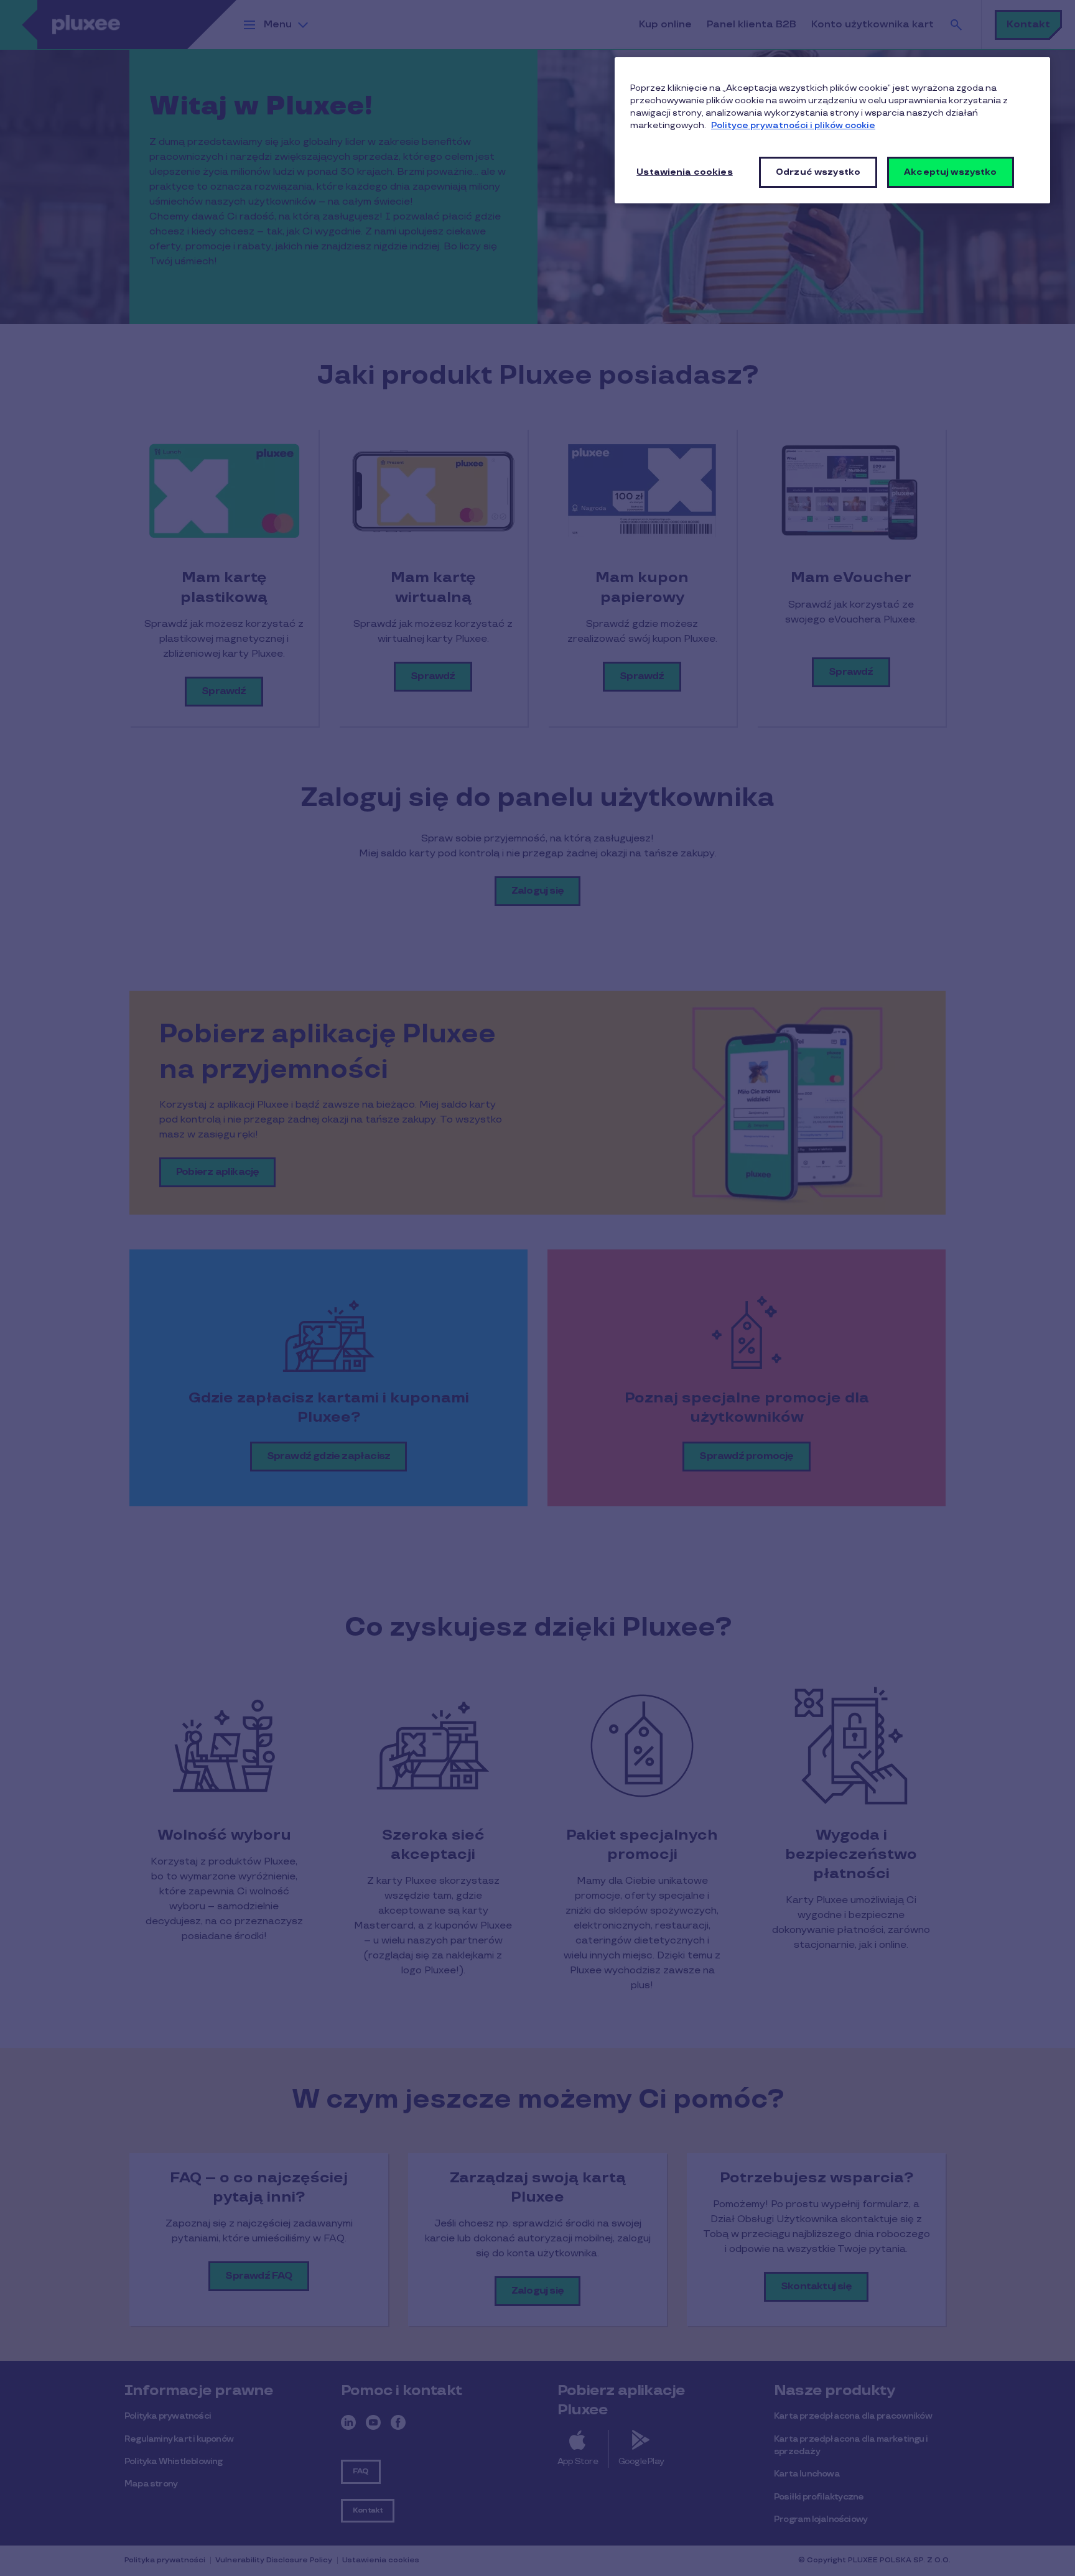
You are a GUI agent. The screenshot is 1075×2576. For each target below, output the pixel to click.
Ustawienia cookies (685, 172)
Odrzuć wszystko (818, 172)
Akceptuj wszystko (950, 172)
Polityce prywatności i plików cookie (793, 125)
